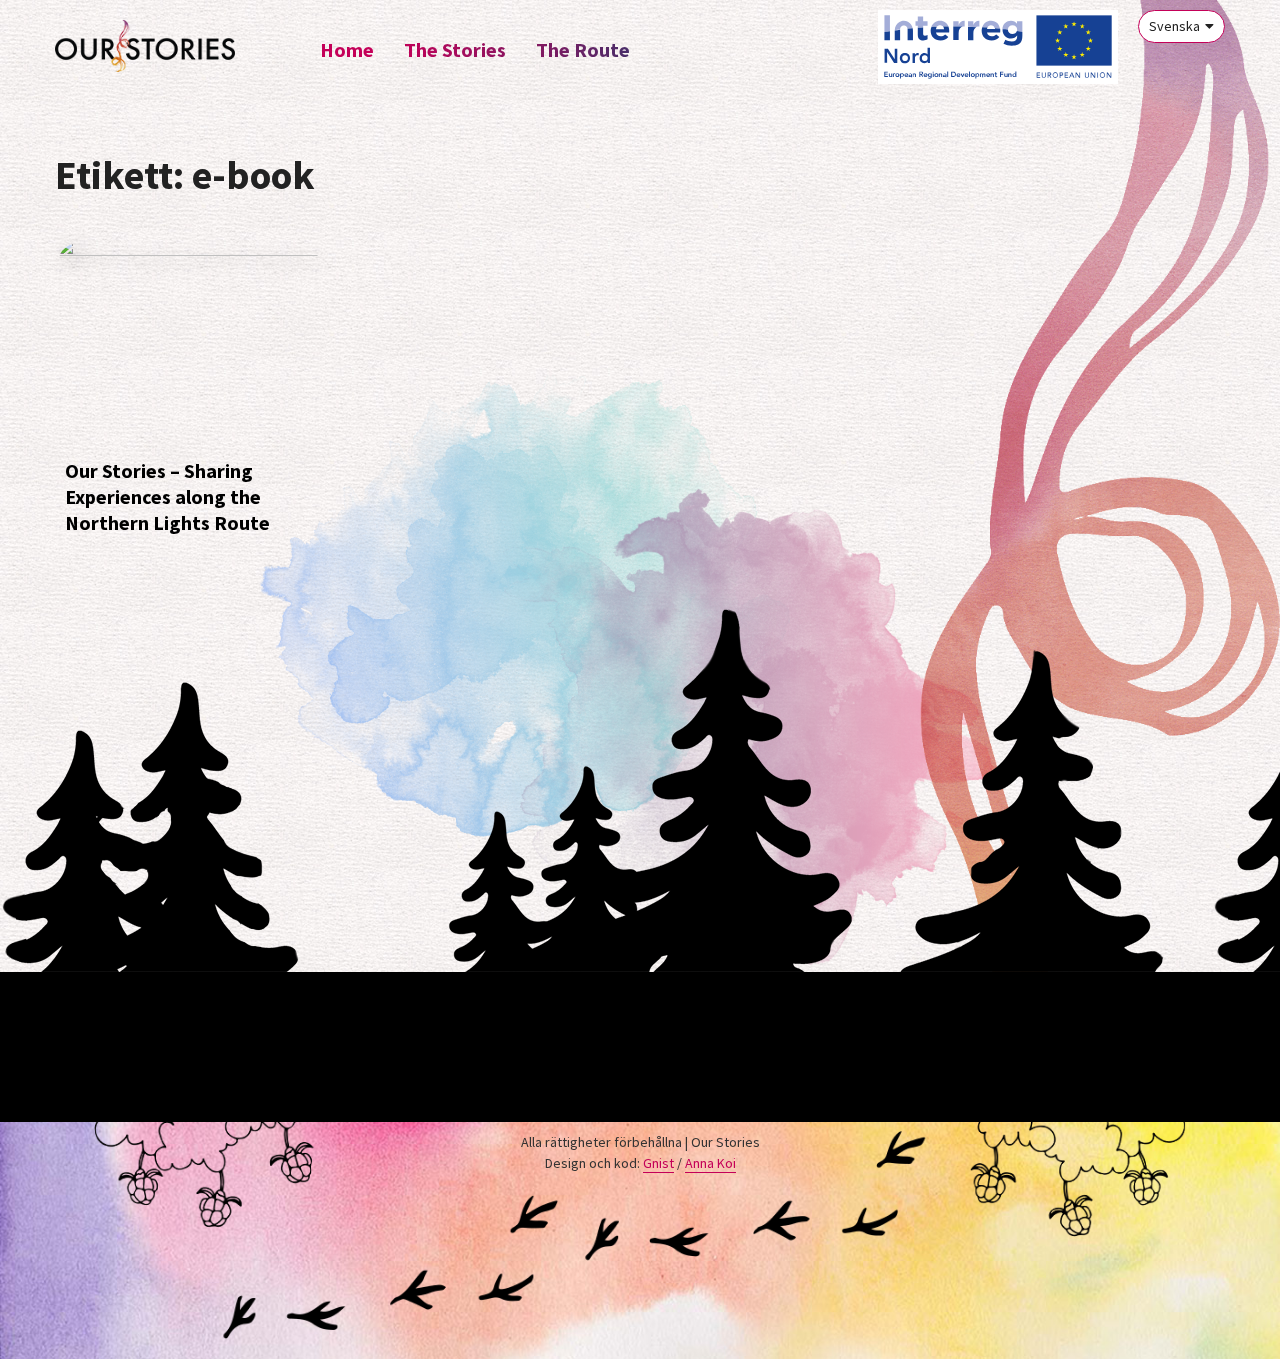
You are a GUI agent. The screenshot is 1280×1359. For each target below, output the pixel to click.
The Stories (455, 49)
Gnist (658, 1163)
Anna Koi (710, 1163)
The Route (583, 49)
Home (347, 49)
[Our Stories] (145, 46)
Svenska (1174, 26)
